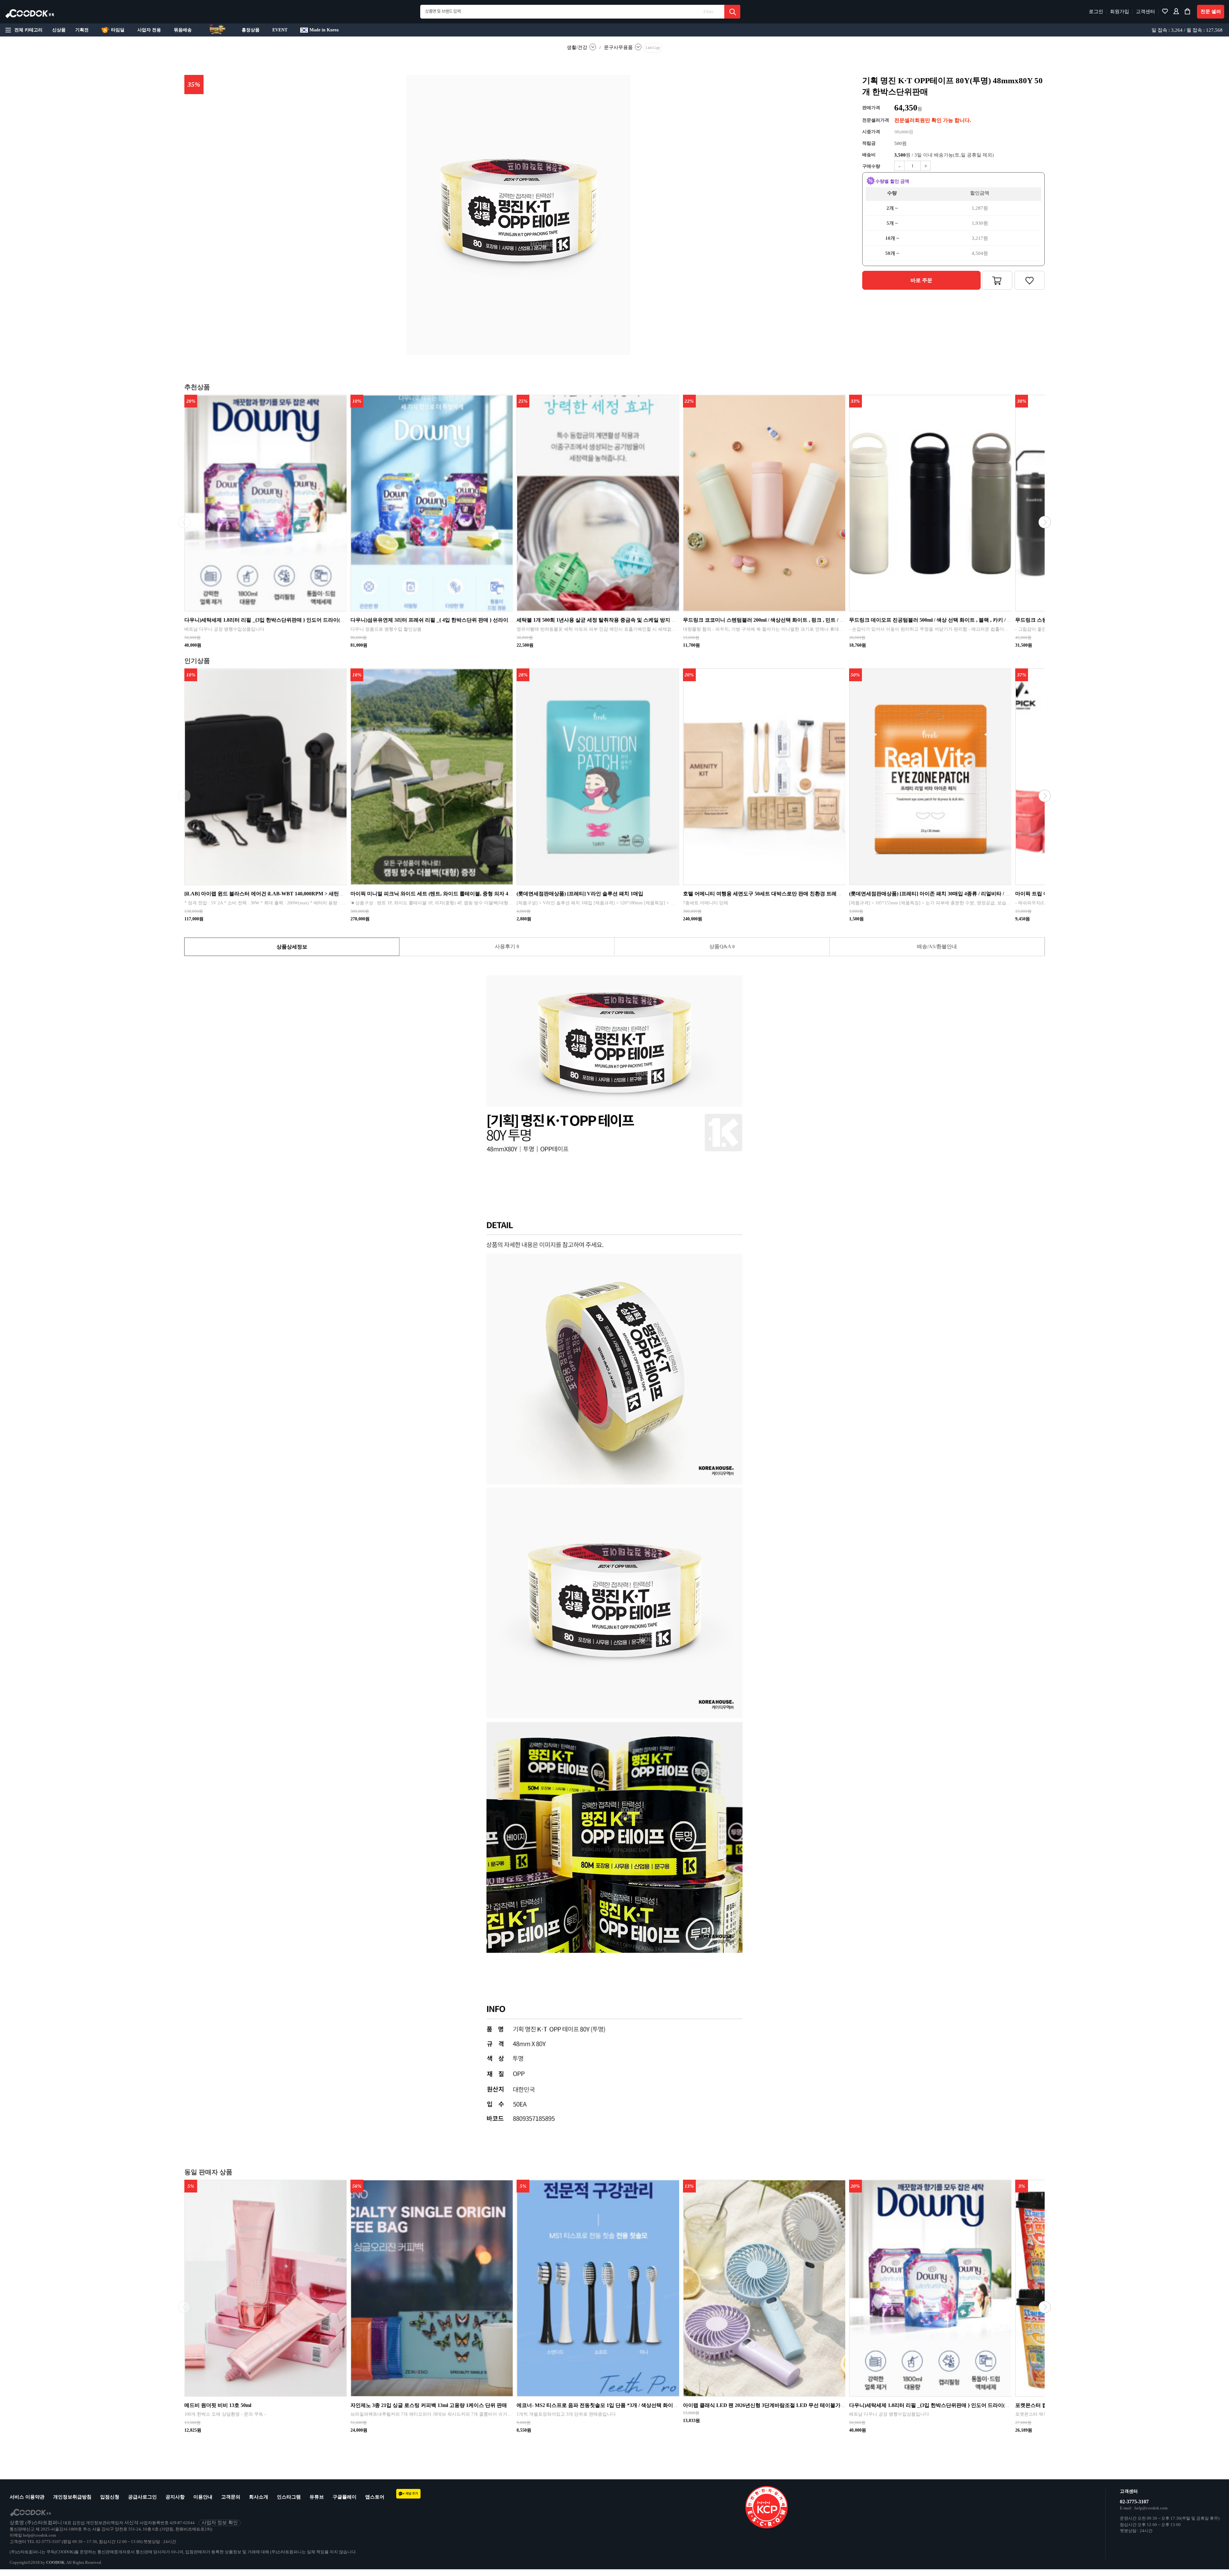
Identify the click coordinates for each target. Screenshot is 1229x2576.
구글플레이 (345, 2497)
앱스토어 (375, 2497)
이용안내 (203, 2497)
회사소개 (259, 2497)
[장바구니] (1187, 13)
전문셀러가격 (876, 120)
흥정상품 (251, 30)
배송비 (869, 155)
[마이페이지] (1176, 13)
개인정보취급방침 (72, 2497)
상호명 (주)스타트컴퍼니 (36, 2523)
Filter (708, 12)
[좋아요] (1165, 13)
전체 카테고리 (28, 30)
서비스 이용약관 (27, 2497)
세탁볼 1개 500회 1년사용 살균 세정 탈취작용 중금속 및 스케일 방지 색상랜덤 (604, 620)
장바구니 (997, 280)
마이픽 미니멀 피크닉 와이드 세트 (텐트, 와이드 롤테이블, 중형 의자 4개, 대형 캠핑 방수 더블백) (459, 894)
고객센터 (1145, 12)
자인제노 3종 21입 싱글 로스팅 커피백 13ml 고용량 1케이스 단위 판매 (429, 2405)
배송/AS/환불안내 (937, 946)
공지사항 (175, 2497)
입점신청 (110, 2497)
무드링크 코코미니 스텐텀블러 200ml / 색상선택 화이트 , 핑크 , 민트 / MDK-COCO (776, 620)
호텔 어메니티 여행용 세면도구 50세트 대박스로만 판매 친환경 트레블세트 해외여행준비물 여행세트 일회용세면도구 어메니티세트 (831, 894)
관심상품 (1030, 280)
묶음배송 (183, 30)
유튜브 (317, 2497)
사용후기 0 (507, 946)
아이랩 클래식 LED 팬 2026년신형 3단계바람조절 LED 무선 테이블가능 (764, 2405)
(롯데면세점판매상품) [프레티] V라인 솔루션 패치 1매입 (580, 894)
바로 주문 (921, 280)
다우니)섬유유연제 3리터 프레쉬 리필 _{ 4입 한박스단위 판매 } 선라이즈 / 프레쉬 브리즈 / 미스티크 (462, 620)
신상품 (59, 30)
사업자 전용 (149, 30)
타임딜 (118, 30)
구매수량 (871, 166)
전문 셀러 (1211, 12)
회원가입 (1120, 12)
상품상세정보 (292, 947)
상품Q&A (722, 946)
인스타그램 (289, 2497)
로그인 (1096, 12)
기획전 (82, 30)
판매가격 (871, 108)
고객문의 (231, 2497)
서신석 (131, 2523)
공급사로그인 (142, 2497)
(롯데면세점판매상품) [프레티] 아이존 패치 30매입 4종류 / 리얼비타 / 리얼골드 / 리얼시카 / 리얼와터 (962, 894)
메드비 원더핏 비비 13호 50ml (218, 2405)
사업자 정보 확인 (220, 2523)
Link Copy (653, 48)
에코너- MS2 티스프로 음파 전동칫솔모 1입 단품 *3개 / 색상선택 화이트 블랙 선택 (609, 2405)
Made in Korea (324, 30)
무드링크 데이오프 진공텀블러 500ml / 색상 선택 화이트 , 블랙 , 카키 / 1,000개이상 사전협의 (952, 620)
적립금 (869, 143)
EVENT (280, 30)
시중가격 (871, 132)
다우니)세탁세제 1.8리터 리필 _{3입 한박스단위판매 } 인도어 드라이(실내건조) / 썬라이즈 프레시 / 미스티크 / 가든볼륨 (318, 620)
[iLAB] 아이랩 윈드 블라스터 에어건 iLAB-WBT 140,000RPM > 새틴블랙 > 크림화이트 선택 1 (290, 894)
